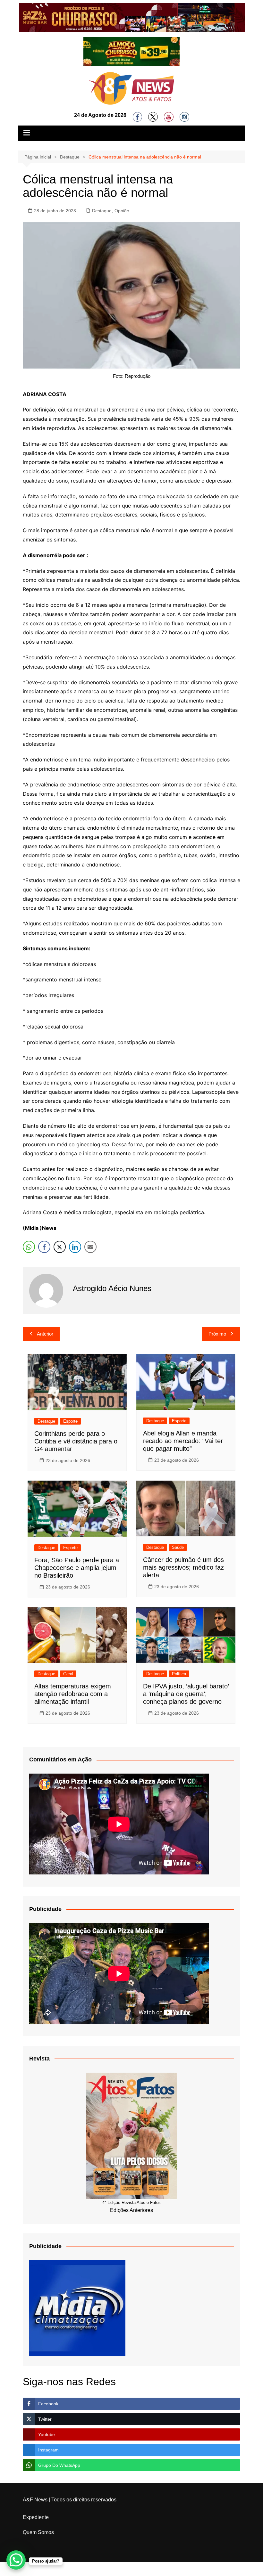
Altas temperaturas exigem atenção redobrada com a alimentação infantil (73, 1694)
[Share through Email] (90, 1247)
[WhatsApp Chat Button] (16, 2560)
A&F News (35, 2500)
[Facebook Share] (44, 1247)
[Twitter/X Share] (60, 1247)
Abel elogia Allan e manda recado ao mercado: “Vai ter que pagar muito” (183, 1441)
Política (179, 1674)
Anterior (45, 1334)
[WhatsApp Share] (29, 1247)
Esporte (70, 1421)
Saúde (178, 1547)
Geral (68, 1674)
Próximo (217, 1334)
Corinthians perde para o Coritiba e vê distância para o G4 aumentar (76, 1441)
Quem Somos (38, 2532)
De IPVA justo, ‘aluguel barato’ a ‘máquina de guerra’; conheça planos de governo (186, 1694)
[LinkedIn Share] (75, 1247)
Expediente (36, 2517)
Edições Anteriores (131, 2210)
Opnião (122, 211)
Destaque (102, 211)
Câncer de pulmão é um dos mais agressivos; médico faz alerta (183, 1567)
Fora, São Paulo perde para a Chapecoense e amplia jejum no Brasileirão (77, 1568)
